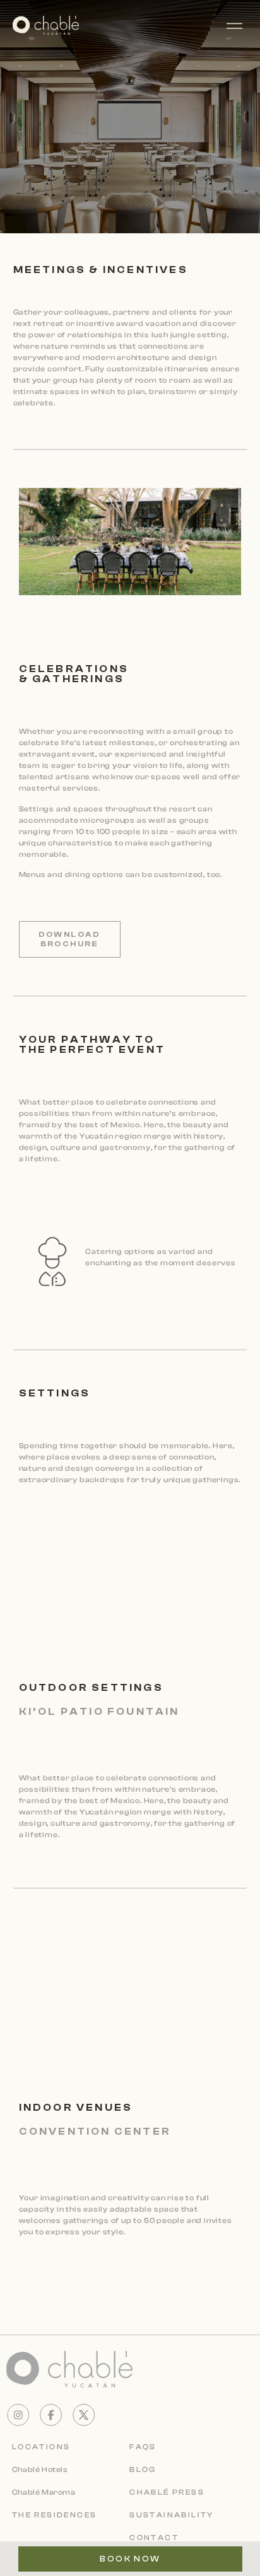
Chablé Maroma (44, 2492)
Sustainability (172, 2515)
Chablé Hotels (40, 2469)
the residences (55, 2515)
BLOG (143, 2469)
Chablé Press (167, 2492)
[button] (241, 25)
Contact (154, 2538)
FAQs (143, 2447)
